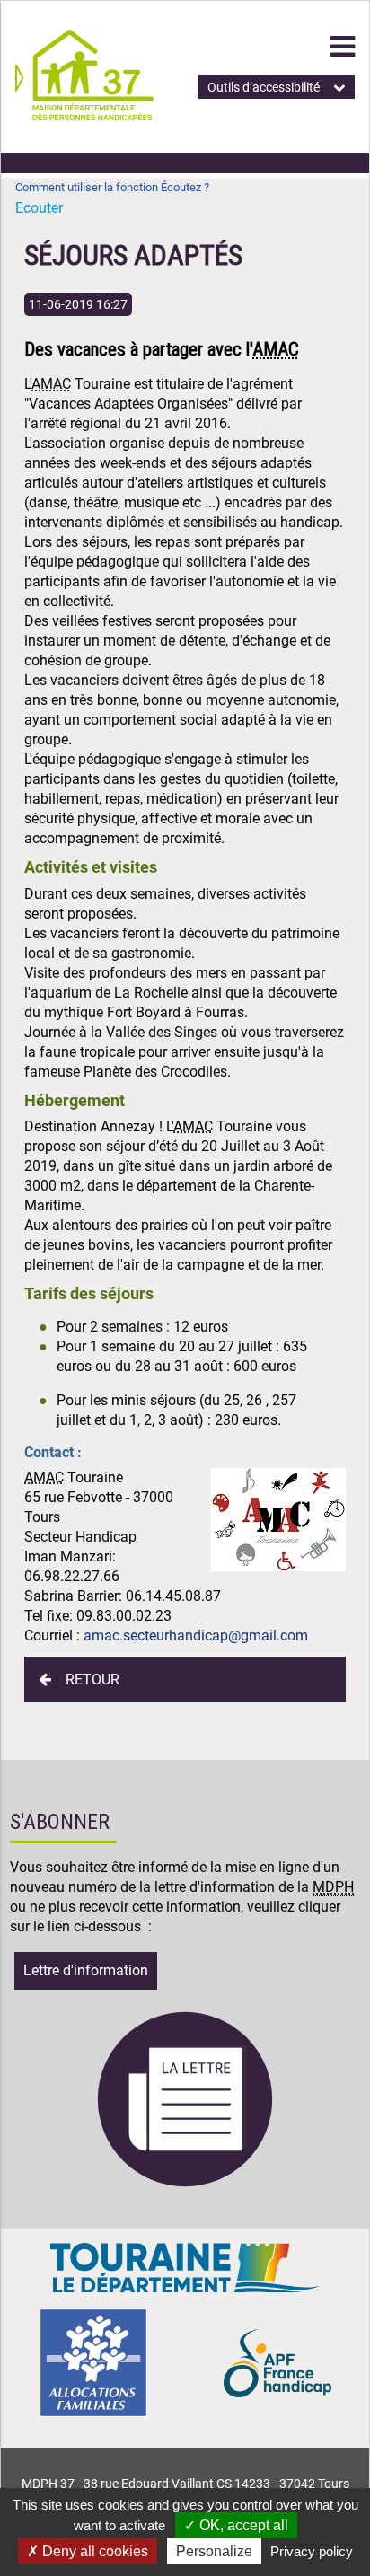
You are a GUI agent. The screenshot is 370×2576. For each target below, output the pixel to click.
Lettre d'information (86, 1970)
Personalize (214, 2551)
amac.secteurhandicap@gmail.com (194, 1635)
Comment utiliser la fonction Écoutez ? (112, 187)
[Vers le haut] (335, 2478)
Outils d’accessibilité (264, 87)
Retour (92, 1679)
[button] (343, 47)
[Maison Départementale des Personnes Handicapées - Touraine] (84, 115)
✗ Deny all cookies (88, 2551)
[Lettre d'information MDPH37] (185, 2184)
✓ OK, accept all (236, 2525)
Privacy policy (312, 2551)
